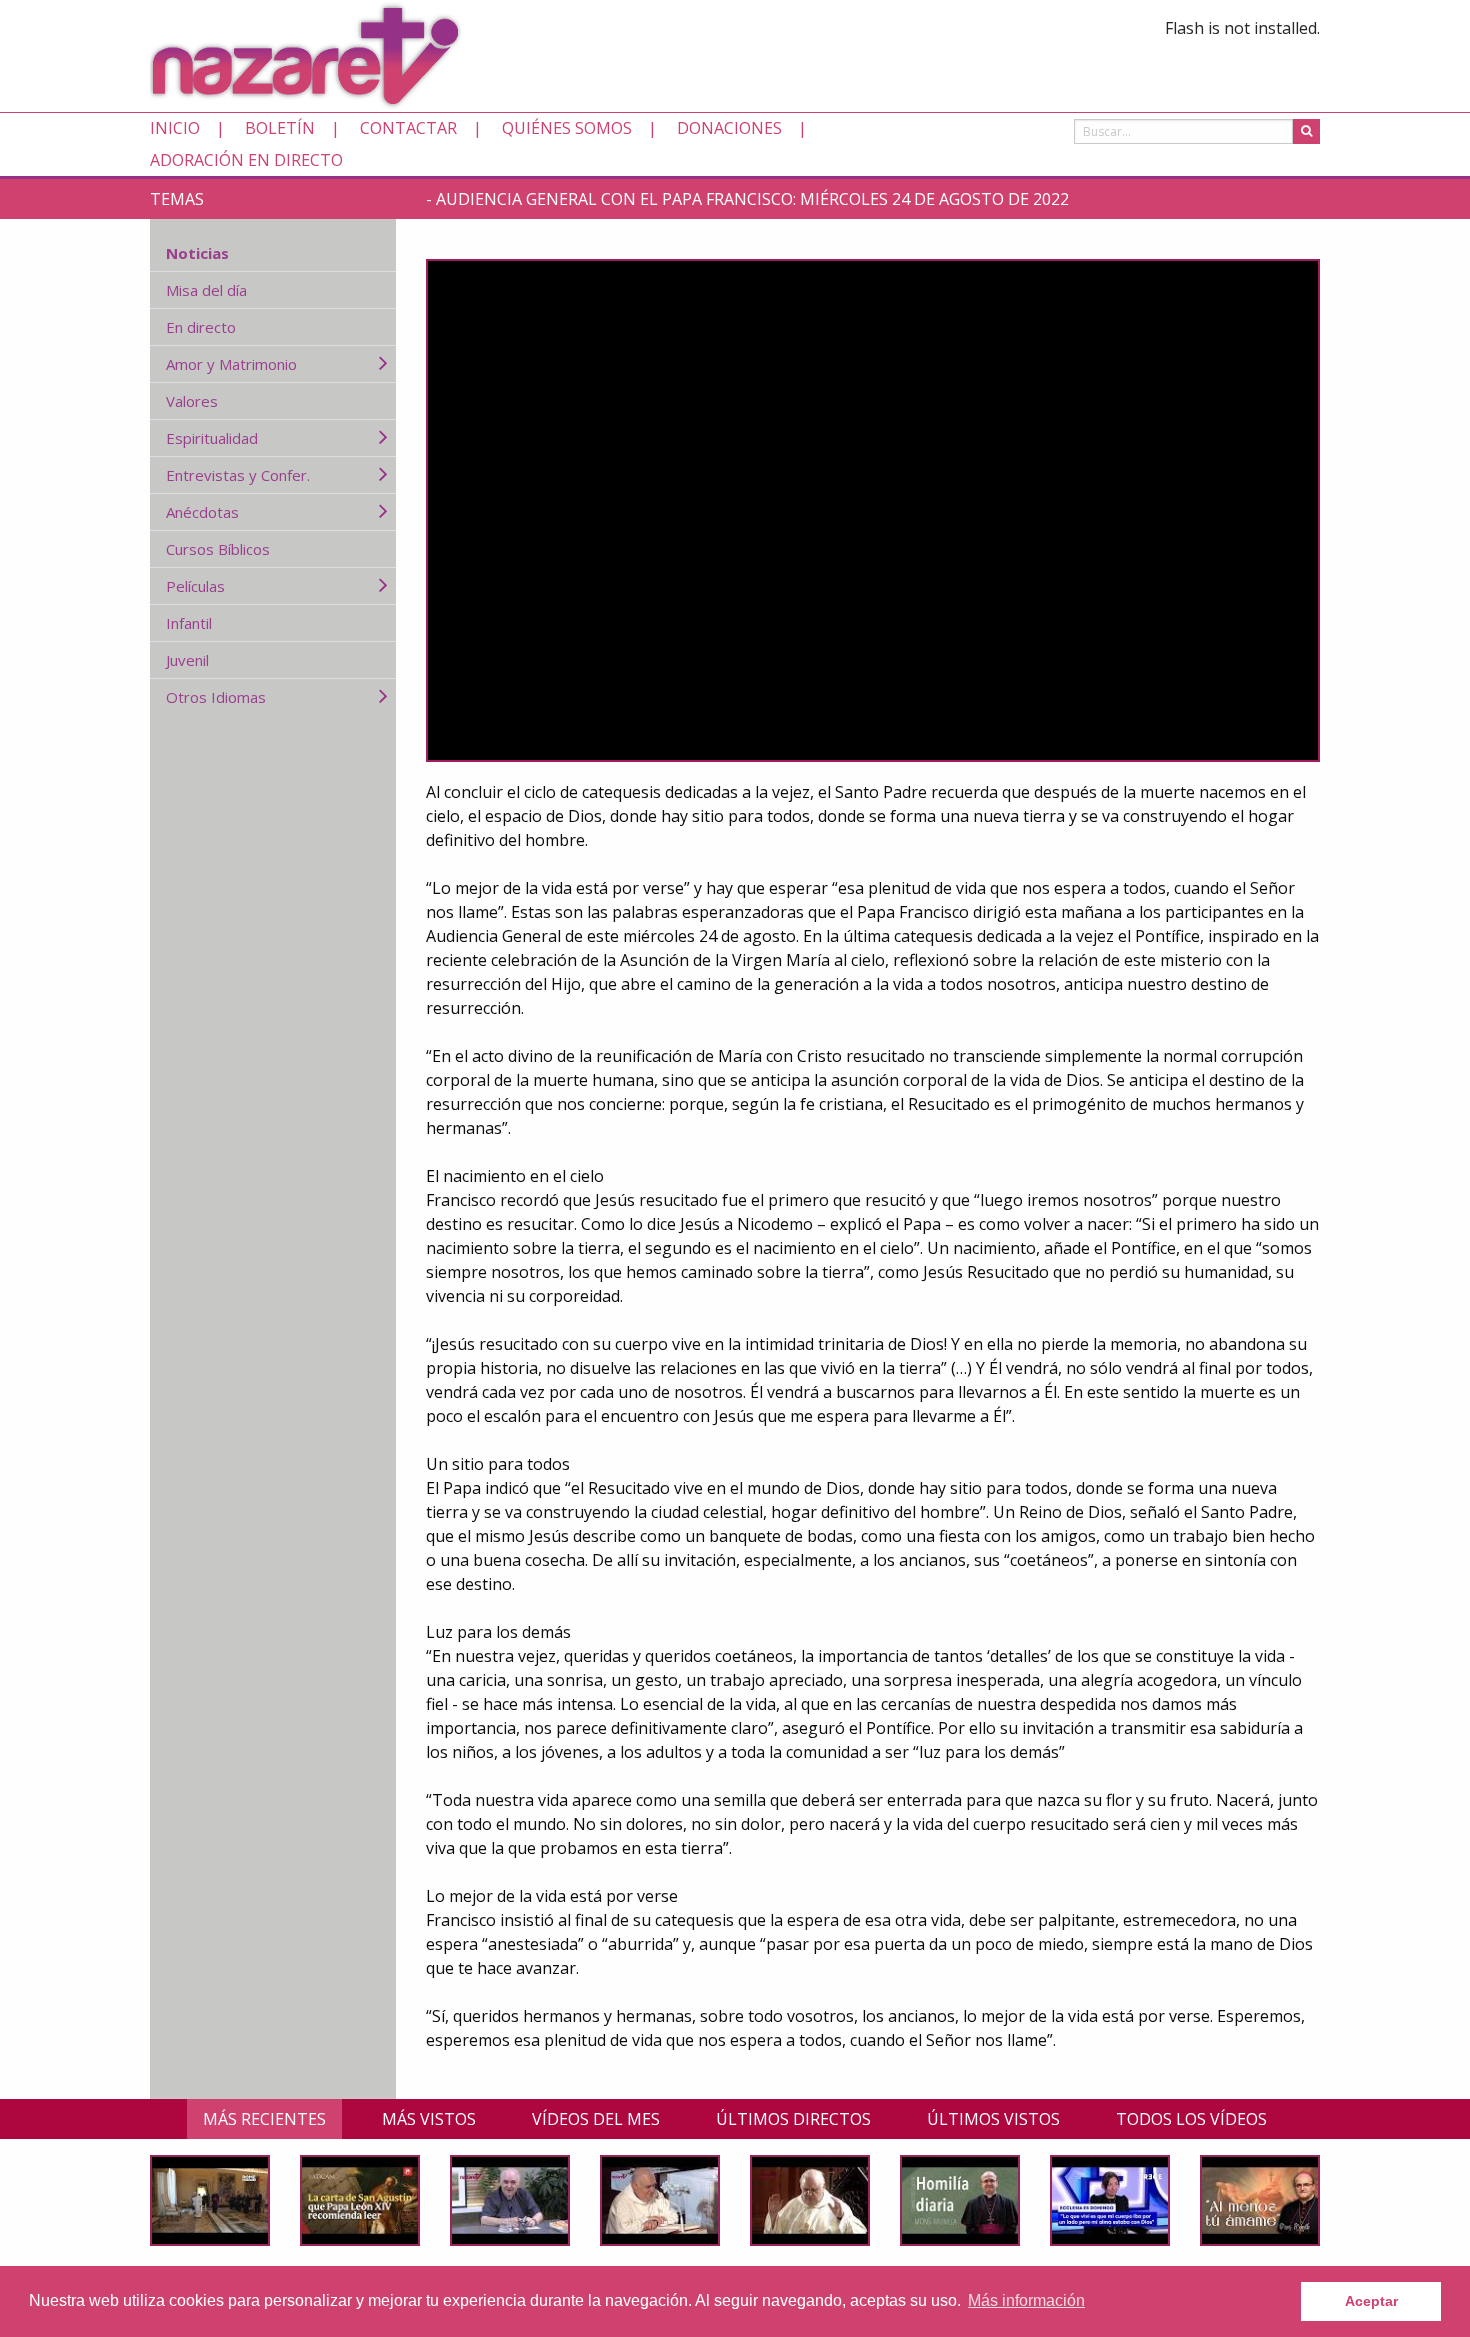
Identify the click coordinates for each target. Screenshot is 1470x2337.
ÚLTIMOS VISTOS (993, 2119)
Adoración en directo (246, 160)
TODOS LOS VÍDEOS (1191, 2119)
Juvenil (187, 660)
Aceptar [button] (1371, 2301)
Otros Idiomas (216, 697)
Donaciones (729, 128)
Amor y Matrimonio (231, 364)
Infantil (189, 623)
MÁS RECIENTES (264, 2119)
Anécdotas (202, 512)
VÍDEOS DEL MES (596, 2119)
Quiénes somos (567, 128)
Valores (192, 401)
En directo (201, 327)
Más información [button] (1026, 2300)
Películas (195, 586)
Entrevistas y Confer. (238, 475)
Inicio (175, 128)
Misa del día (206, 290)
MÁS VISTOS (429, 2119)
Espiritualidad (212, 438)
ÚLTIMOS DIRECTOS (793, 2119)
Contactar (408, 128)
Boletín (280, 128)
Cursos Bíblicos (218, 549)
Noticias (197, 253)
